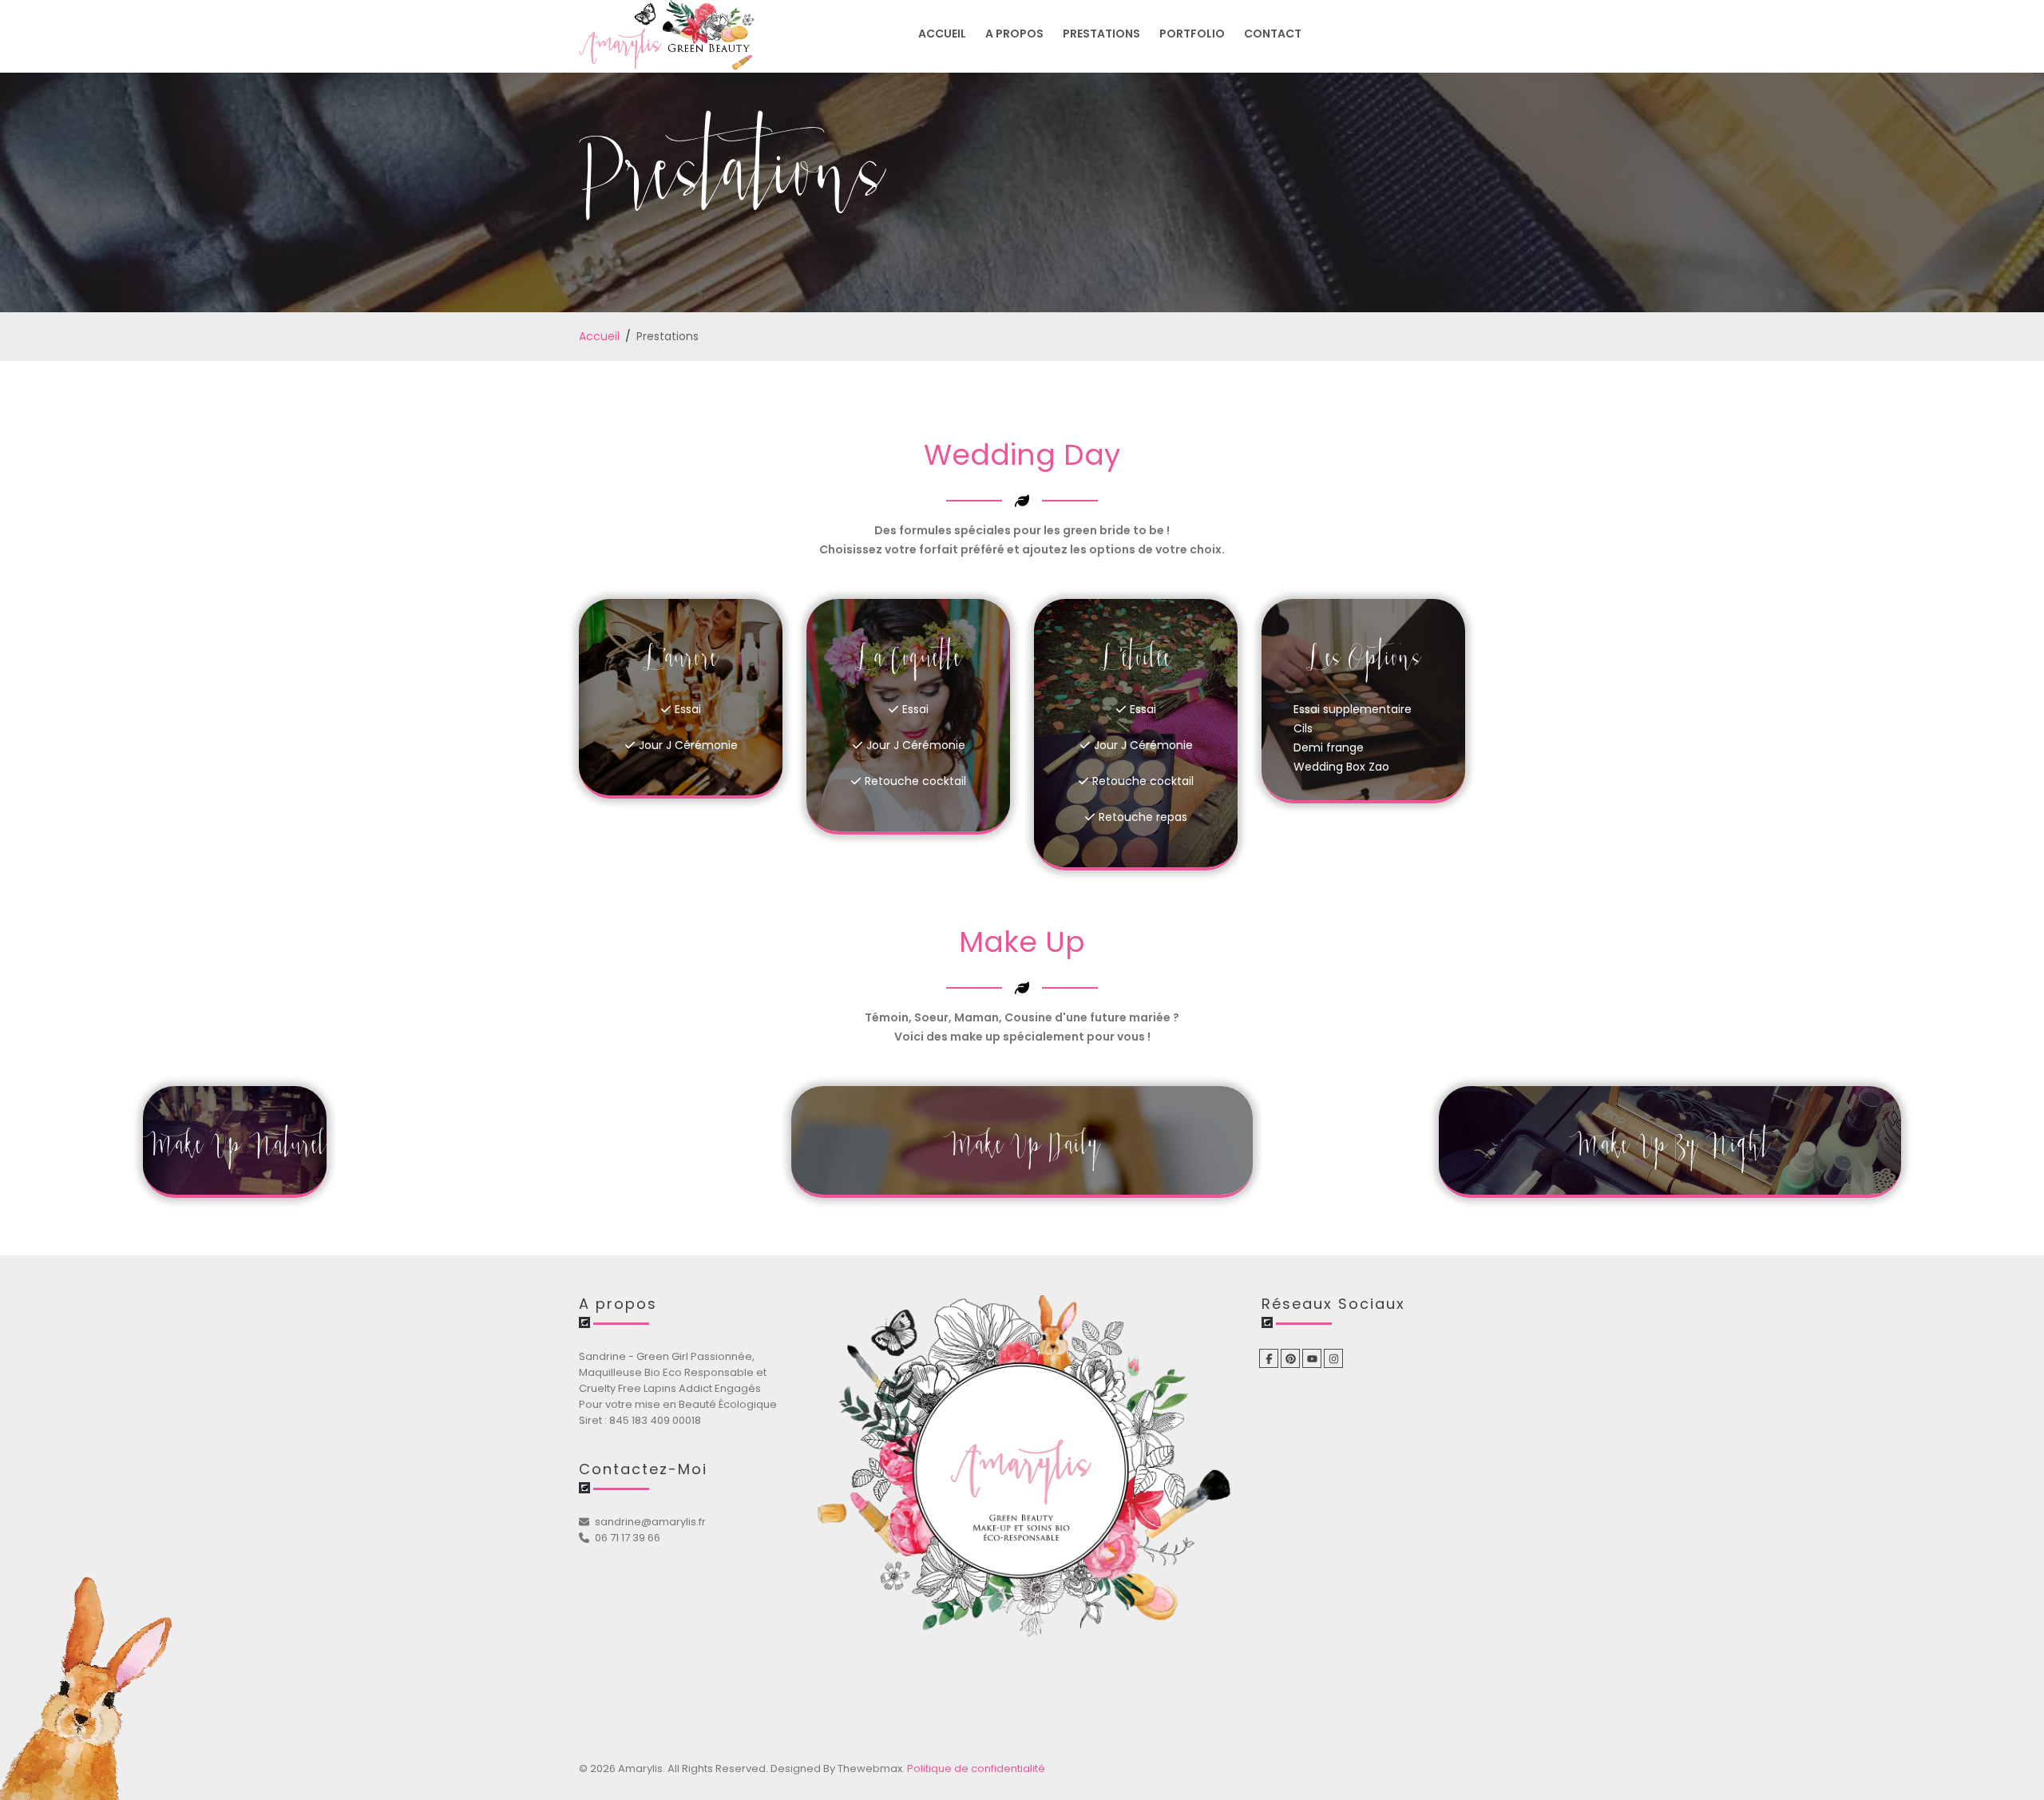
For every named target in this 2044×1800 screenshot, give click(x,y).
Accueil (599, 336)
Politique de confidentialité (976, 1768)
